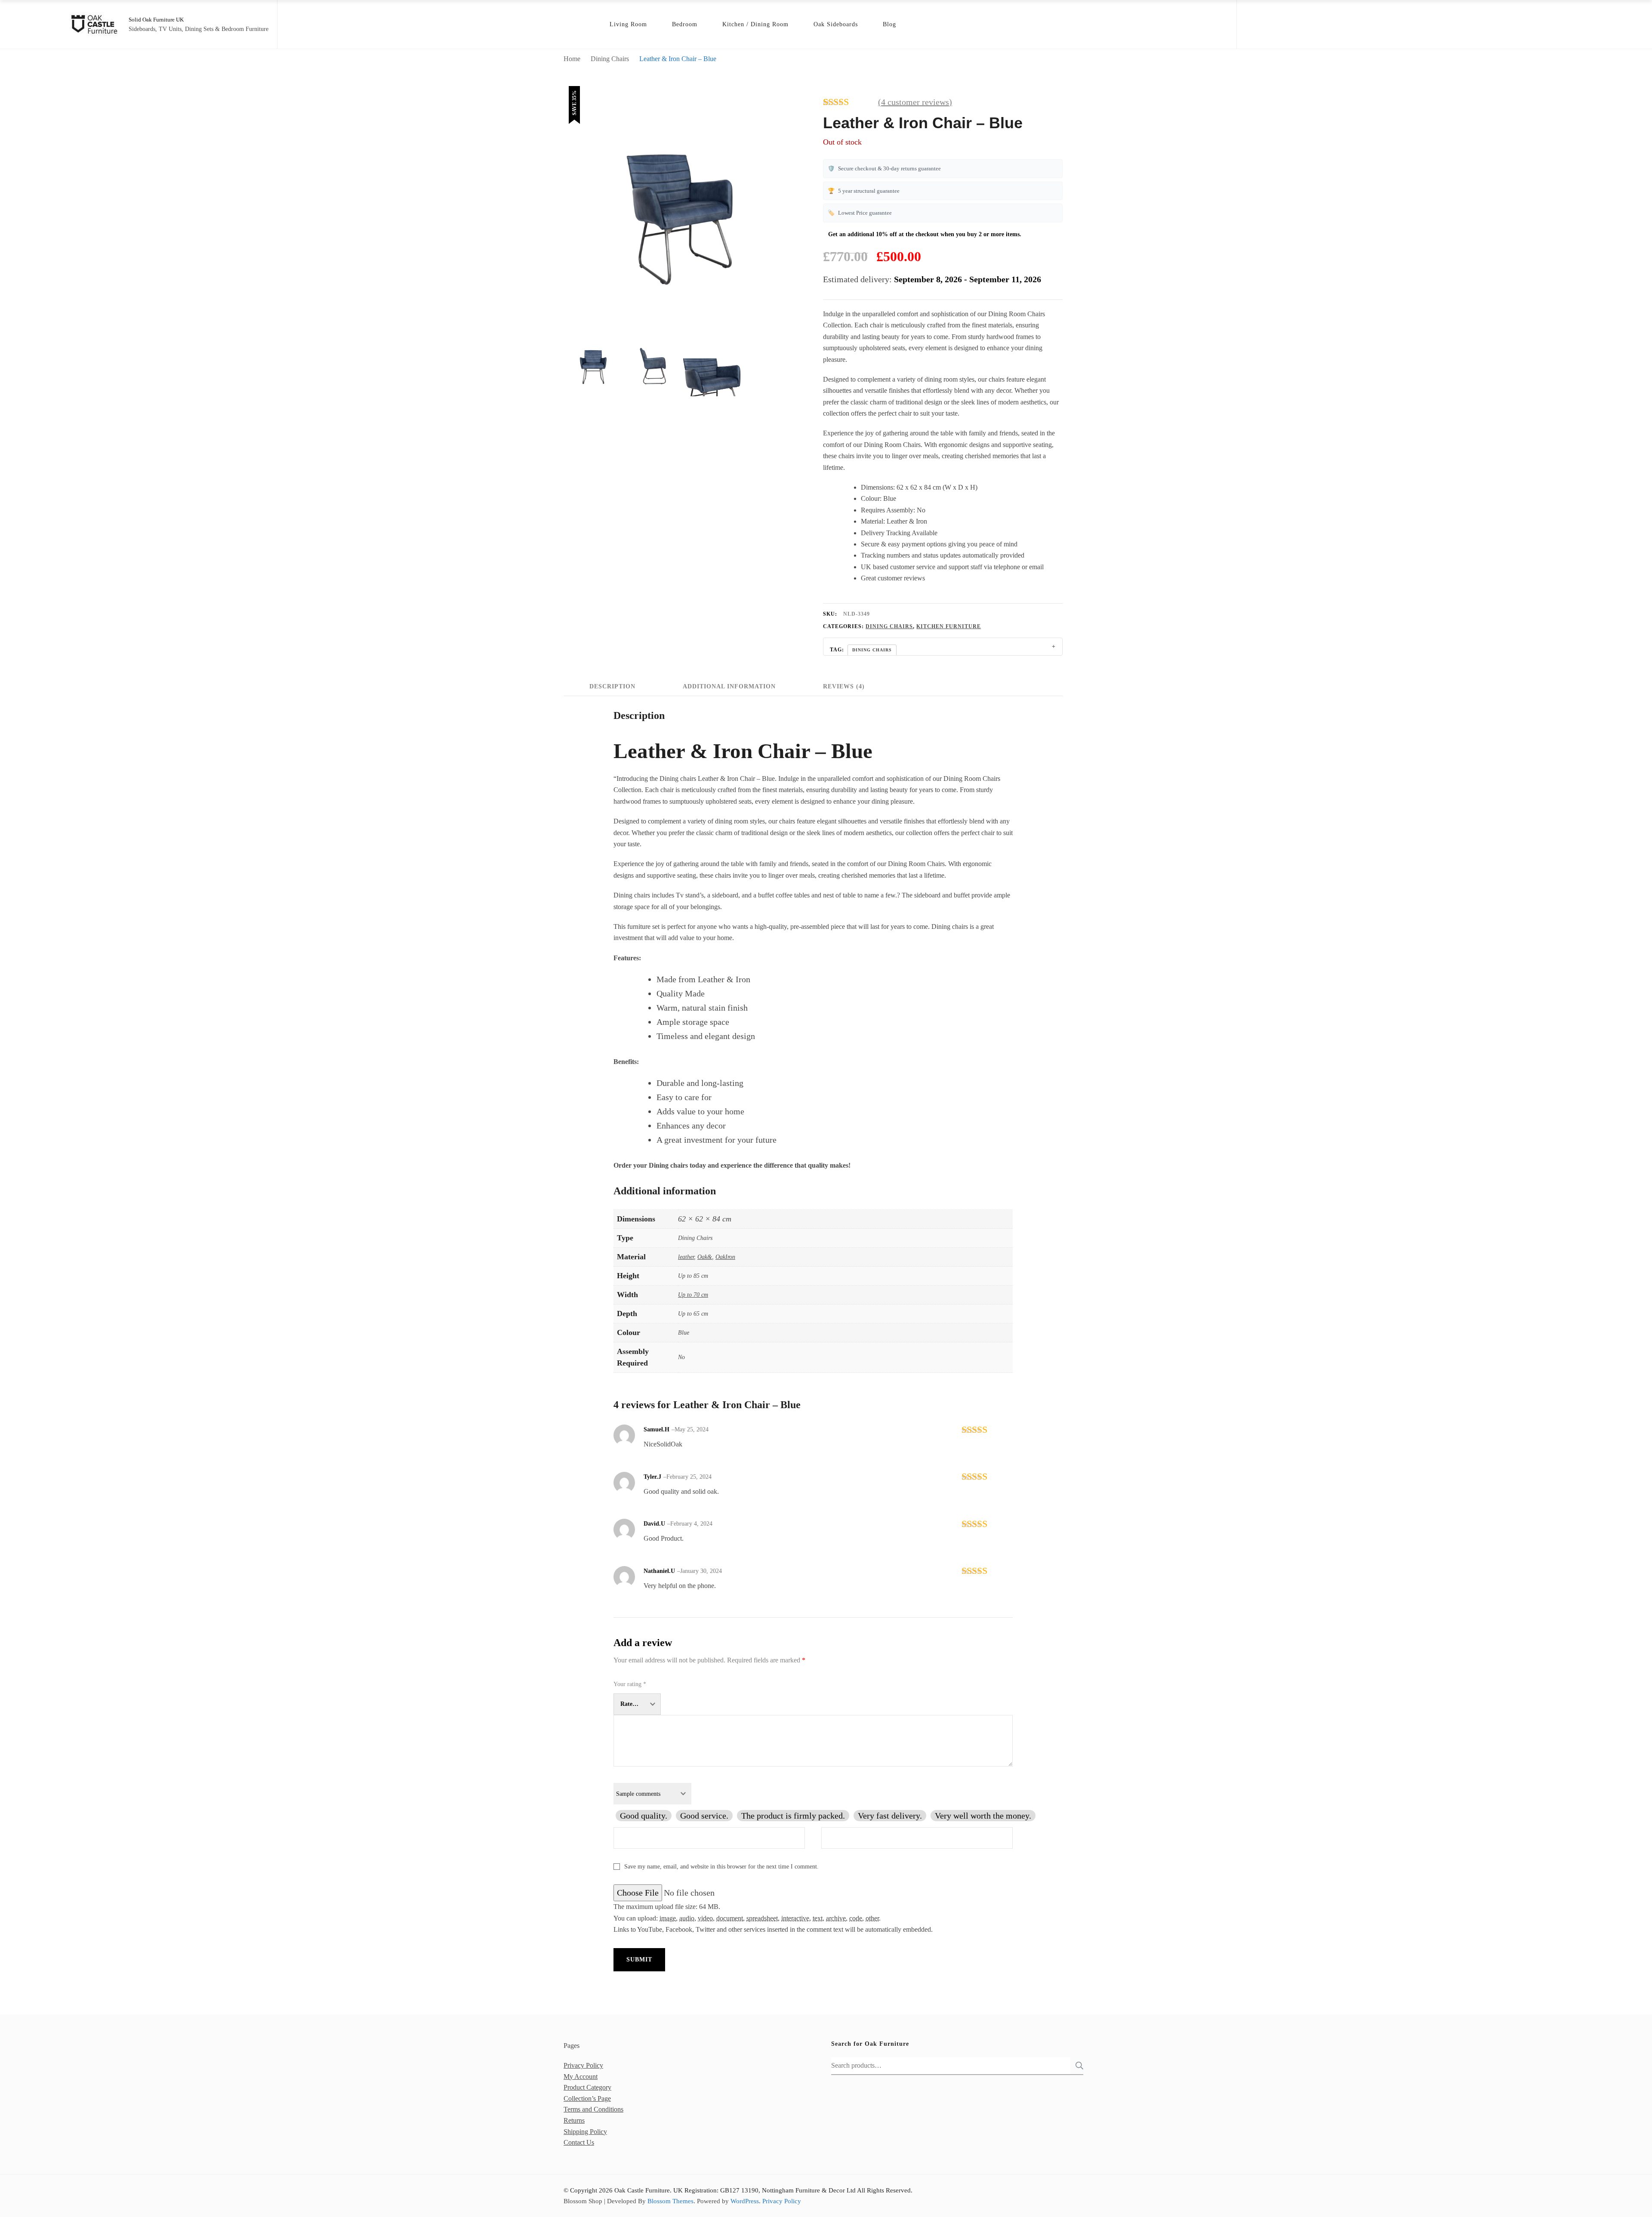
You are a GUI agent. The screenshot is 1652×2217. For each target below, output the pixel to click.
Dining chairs (872, 650)
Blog (889, 24)
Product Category (587, 2087)
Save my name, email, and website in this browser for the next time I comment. (721, 1867)
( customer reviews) (915, 102)
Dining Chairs (889, 626)
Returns (574, 2120)
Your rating (630, 1684)
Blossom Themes (670, 2201)
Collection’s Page (587, 2098)
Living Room (628, 24)
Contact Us (579, 2142)
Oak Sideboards (836, 24)
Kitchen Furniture (949, 626)
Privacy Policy (583, 2065)
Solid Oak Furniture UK (156, 20)
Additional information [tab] (729, 686)
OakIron (725, 1257)
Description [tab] (612, 686)
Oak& (705, 1257)
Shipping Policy (585, 2132)
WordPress (745, 2201)
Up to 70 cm (693, 1295)
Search (1077, 2066)
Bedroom (685, 24)
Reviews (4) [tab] (844, 686)
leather (686, 1257)
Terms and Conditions (593, 2109)
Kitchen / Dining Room (755, 24)
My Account (581, 2077)
